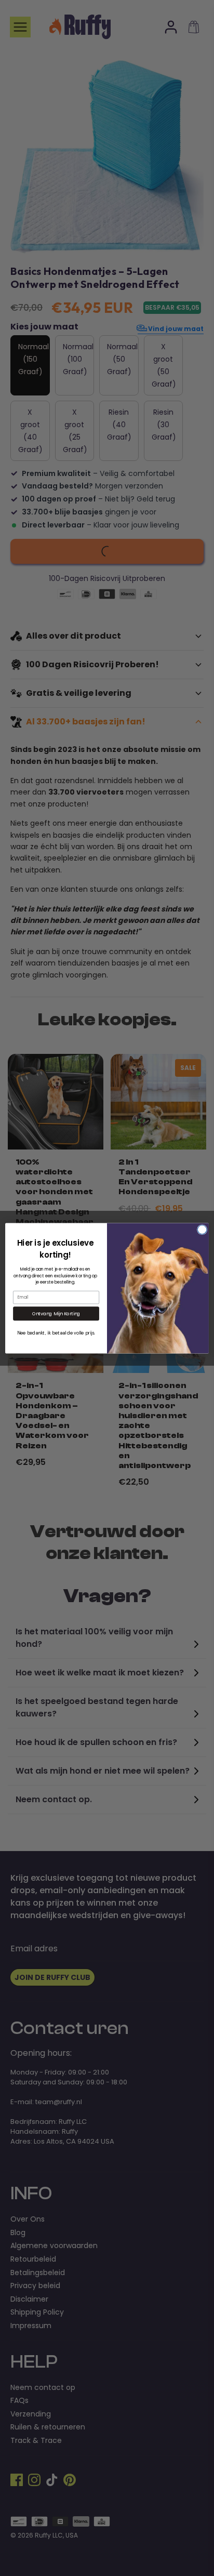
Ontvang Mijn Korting (56, 1313)
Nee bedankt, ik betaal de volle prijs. (56, 1332)
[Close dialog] (202, 1230)
